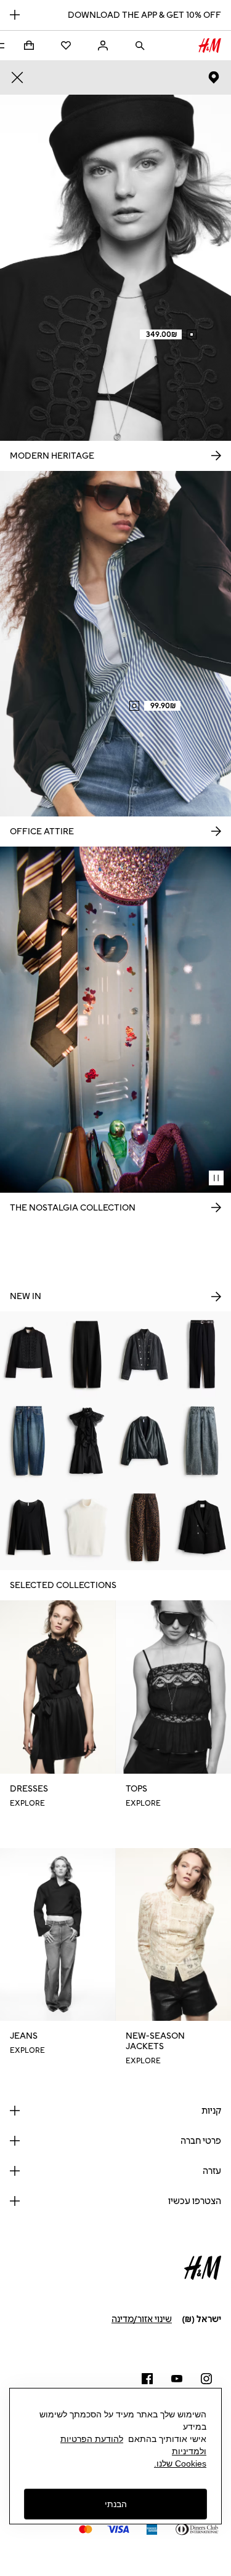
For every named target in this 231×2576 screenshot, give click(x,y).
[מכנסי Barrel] (87, 1355)
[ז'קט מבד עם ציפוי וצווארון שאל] (145, 1441)
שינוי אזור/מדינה (142, 2319)
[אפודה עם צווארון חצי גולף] (87, 1527)
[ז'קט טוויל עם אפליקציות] (29, 1355)
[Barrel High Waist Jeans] (202, 1441)
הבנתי (116, 2504)
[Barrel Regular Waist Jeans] (29, 1441)
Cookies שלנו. (180, 2463)
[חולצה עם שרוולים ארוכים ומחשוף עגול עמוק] (29, 1527)
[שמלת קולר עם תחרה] (87, 1441)
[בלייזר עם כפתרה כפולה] (202, 1527)
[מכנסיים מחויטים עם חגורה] (202, 1355)
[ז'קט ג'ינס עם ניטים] (145, 1355)
